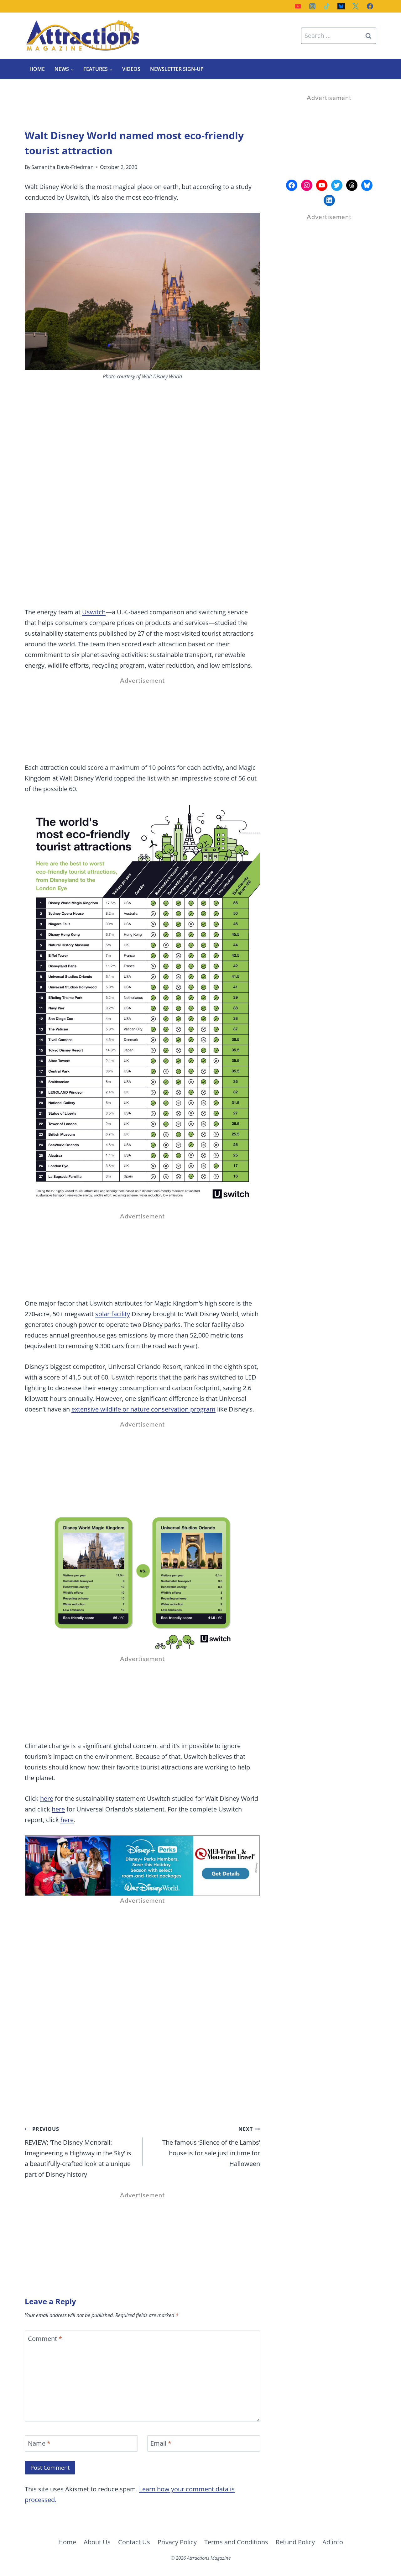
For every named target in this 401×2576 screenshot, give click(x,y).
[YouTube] (298, 6)
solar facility (113, 1314)
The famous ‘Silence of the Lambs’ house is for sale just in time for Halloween (211, 2147)
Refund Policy (295, 2542)
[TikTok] (327, 6)
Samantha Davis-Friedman (62, 167)
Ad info (333, 2542)
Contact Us (134, 2542)
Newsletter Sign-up (177, 69)
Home (37, 69)
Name (39, 2443)
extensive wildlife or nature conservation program (143, 1409)
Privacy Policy (177, 2542)
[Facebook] (370, 6)
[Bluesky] (341, 6)
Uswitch (94, 612)
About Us (97, 2542)
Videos (131, 69)
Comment (45, 2339)
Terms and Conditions (236, 2542)
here (47, 1798)
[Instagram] (312, 6)
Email (161, 2443)
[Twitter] (356, 6)
